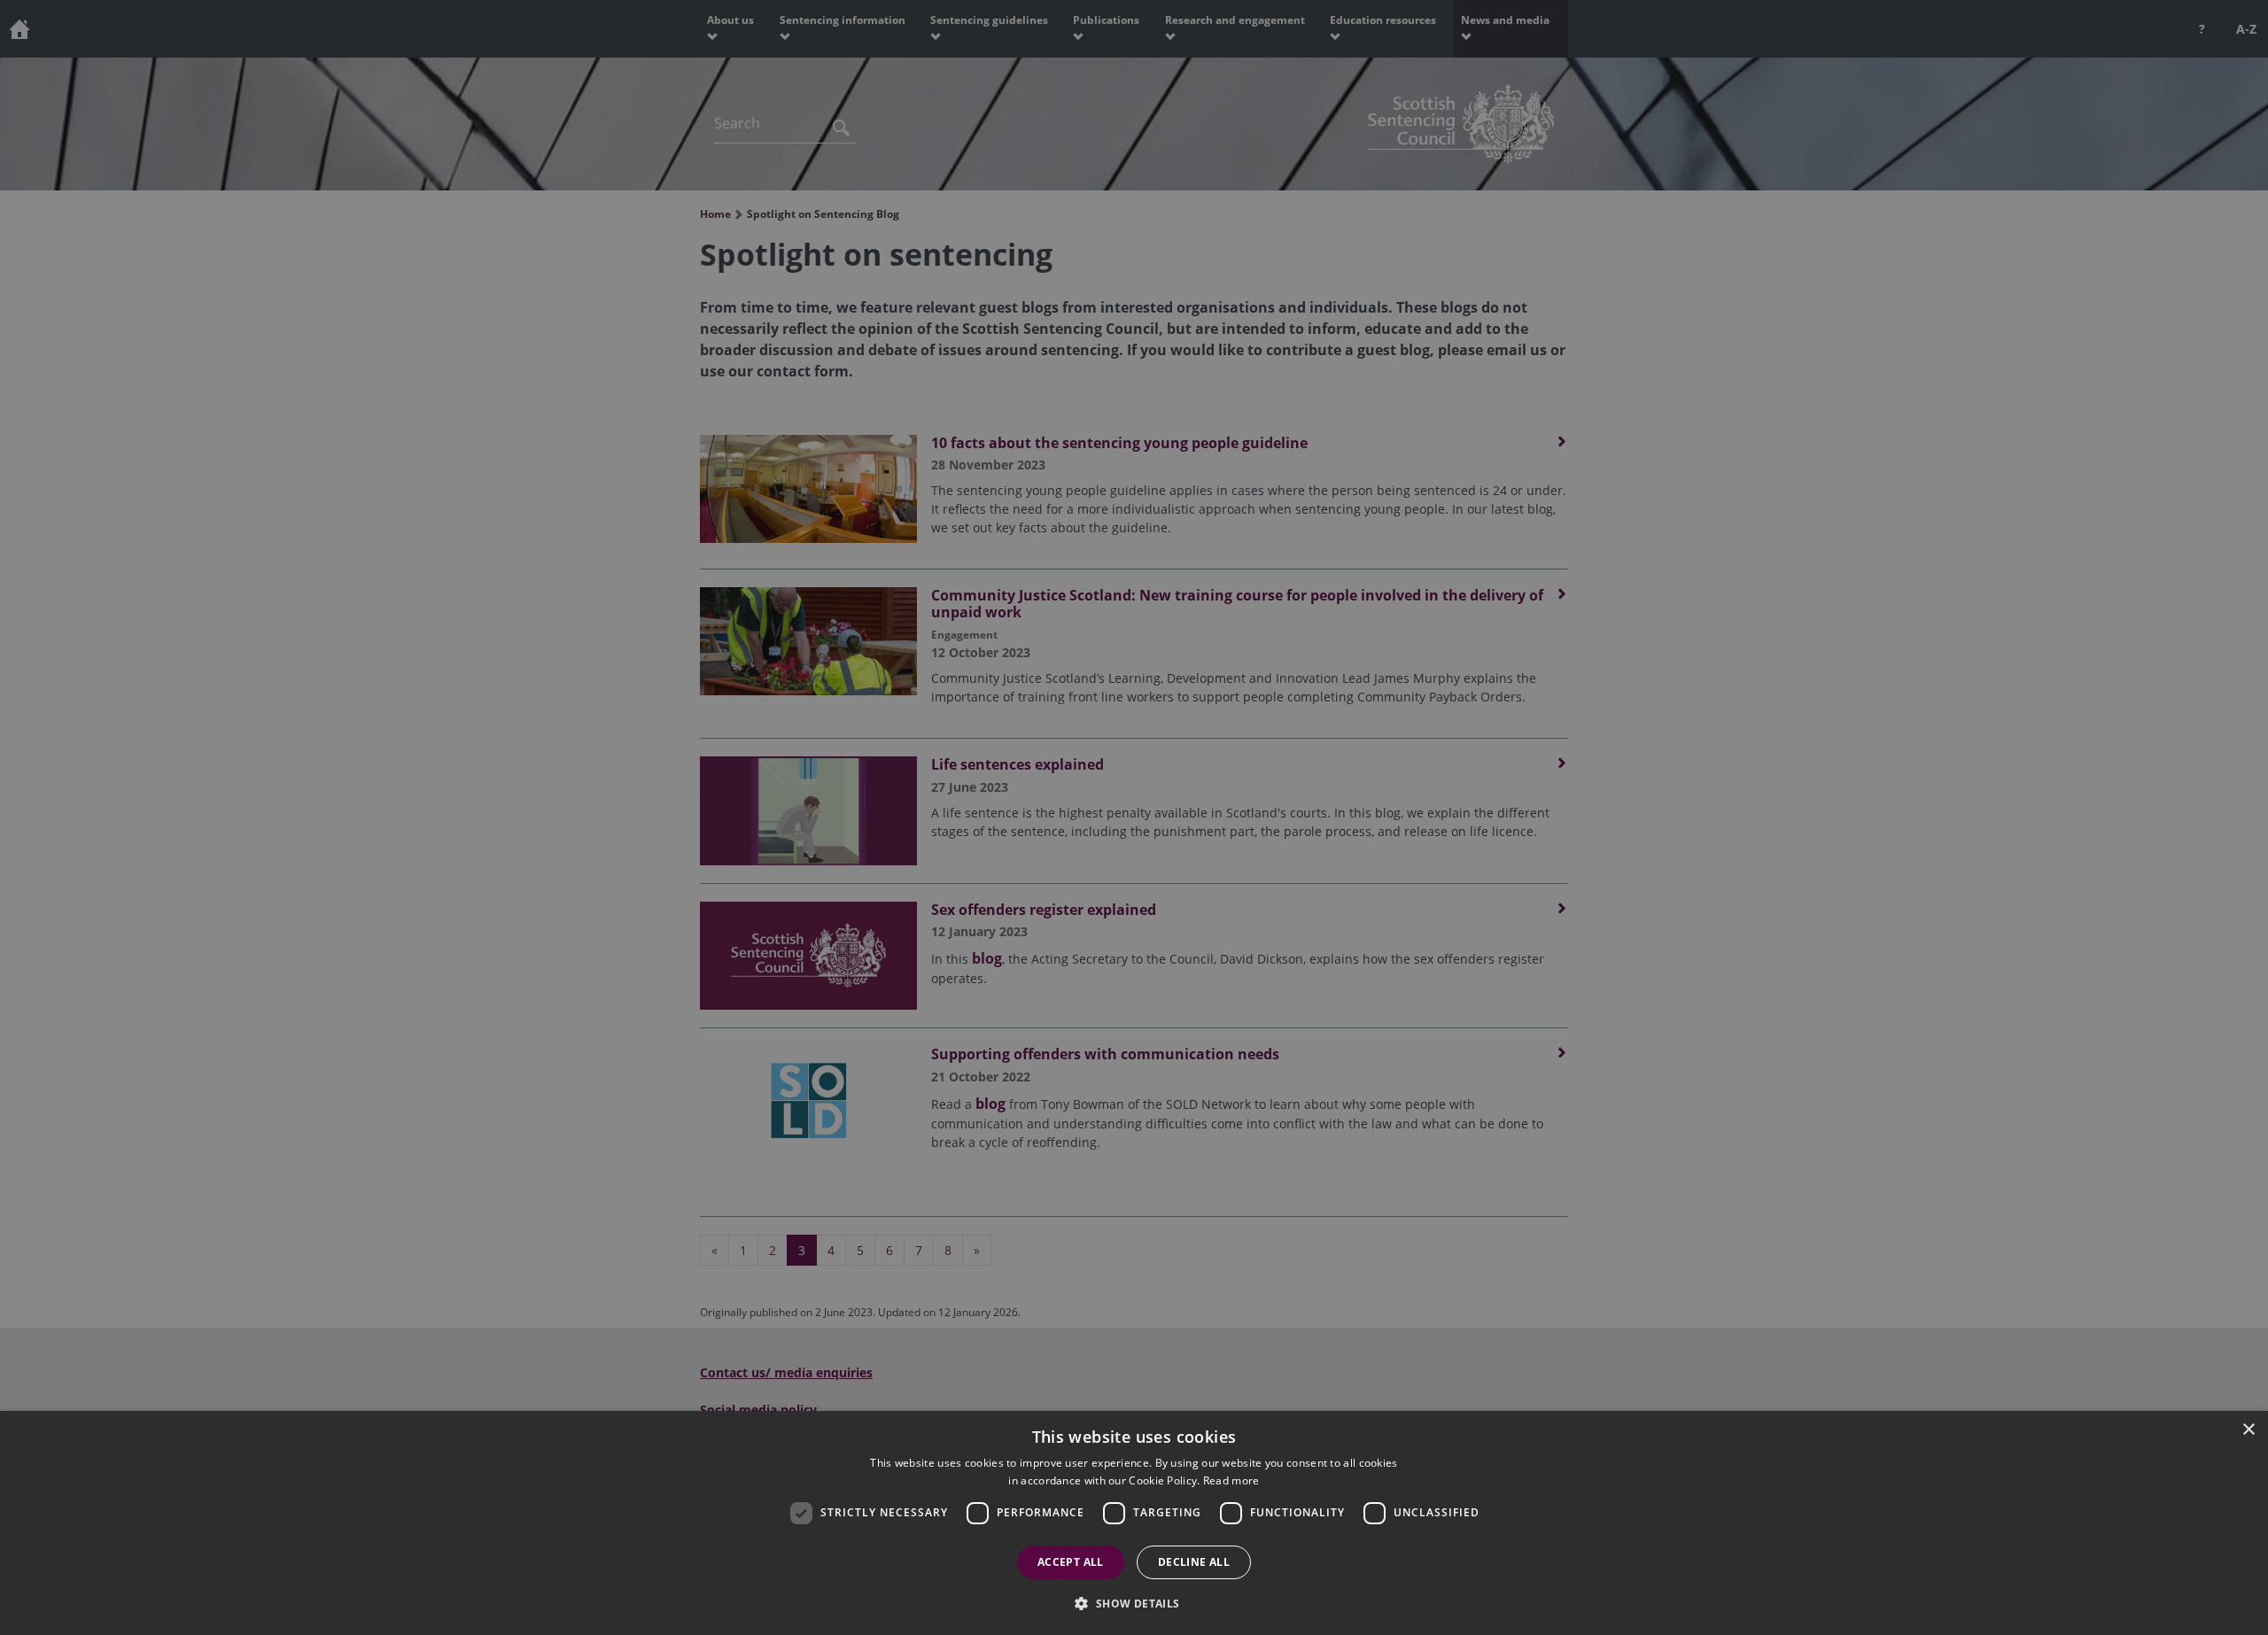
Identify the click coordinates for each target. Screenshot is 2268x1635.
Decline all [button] (1194, 1562)
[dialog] (1134, 1523)
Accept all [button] (1071, 1562)
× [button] (2248, 1430)
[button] (1134, 1603)
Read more (1231, 1480)
